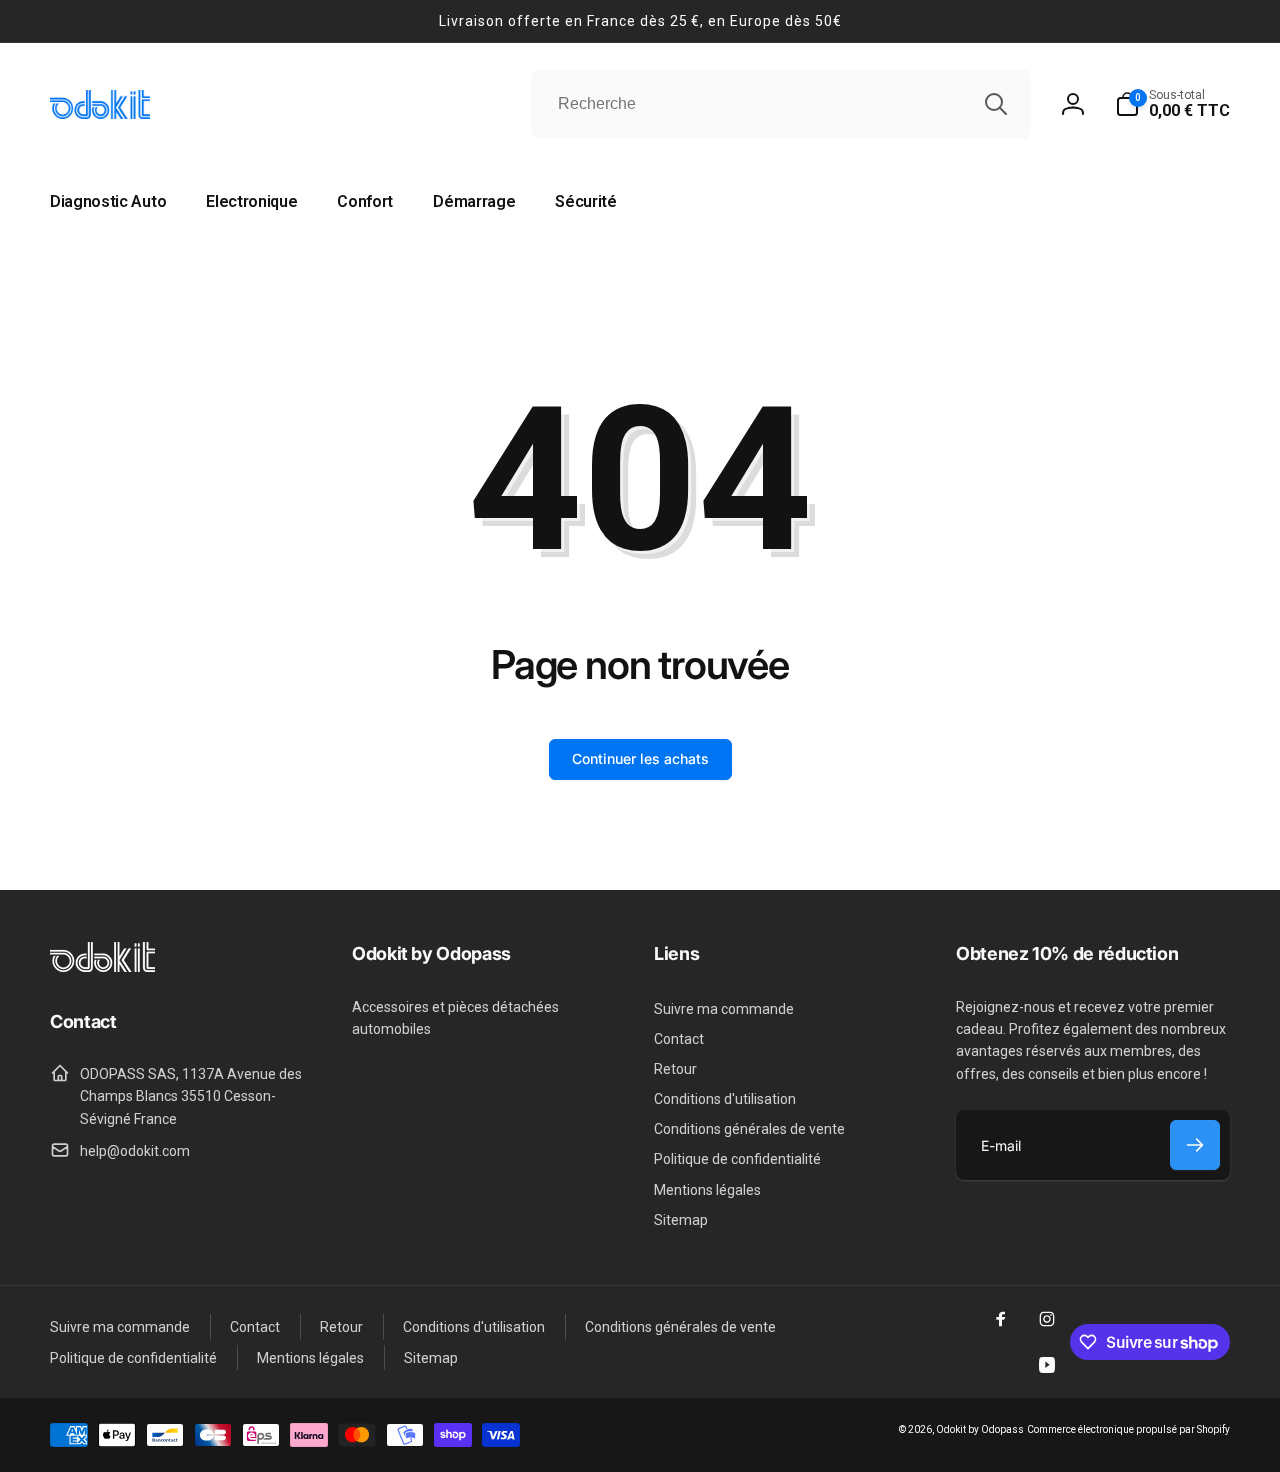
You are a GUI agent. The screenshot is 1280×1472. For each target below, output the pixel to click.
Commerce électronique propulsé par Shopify (1128, 1429)
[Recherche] (996, 104)
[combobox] (781, 104)
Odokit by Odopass (980, 1429)
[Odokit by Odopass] (102, 966)
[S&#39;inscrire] (1195, 1145)
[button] (1172, 104)
